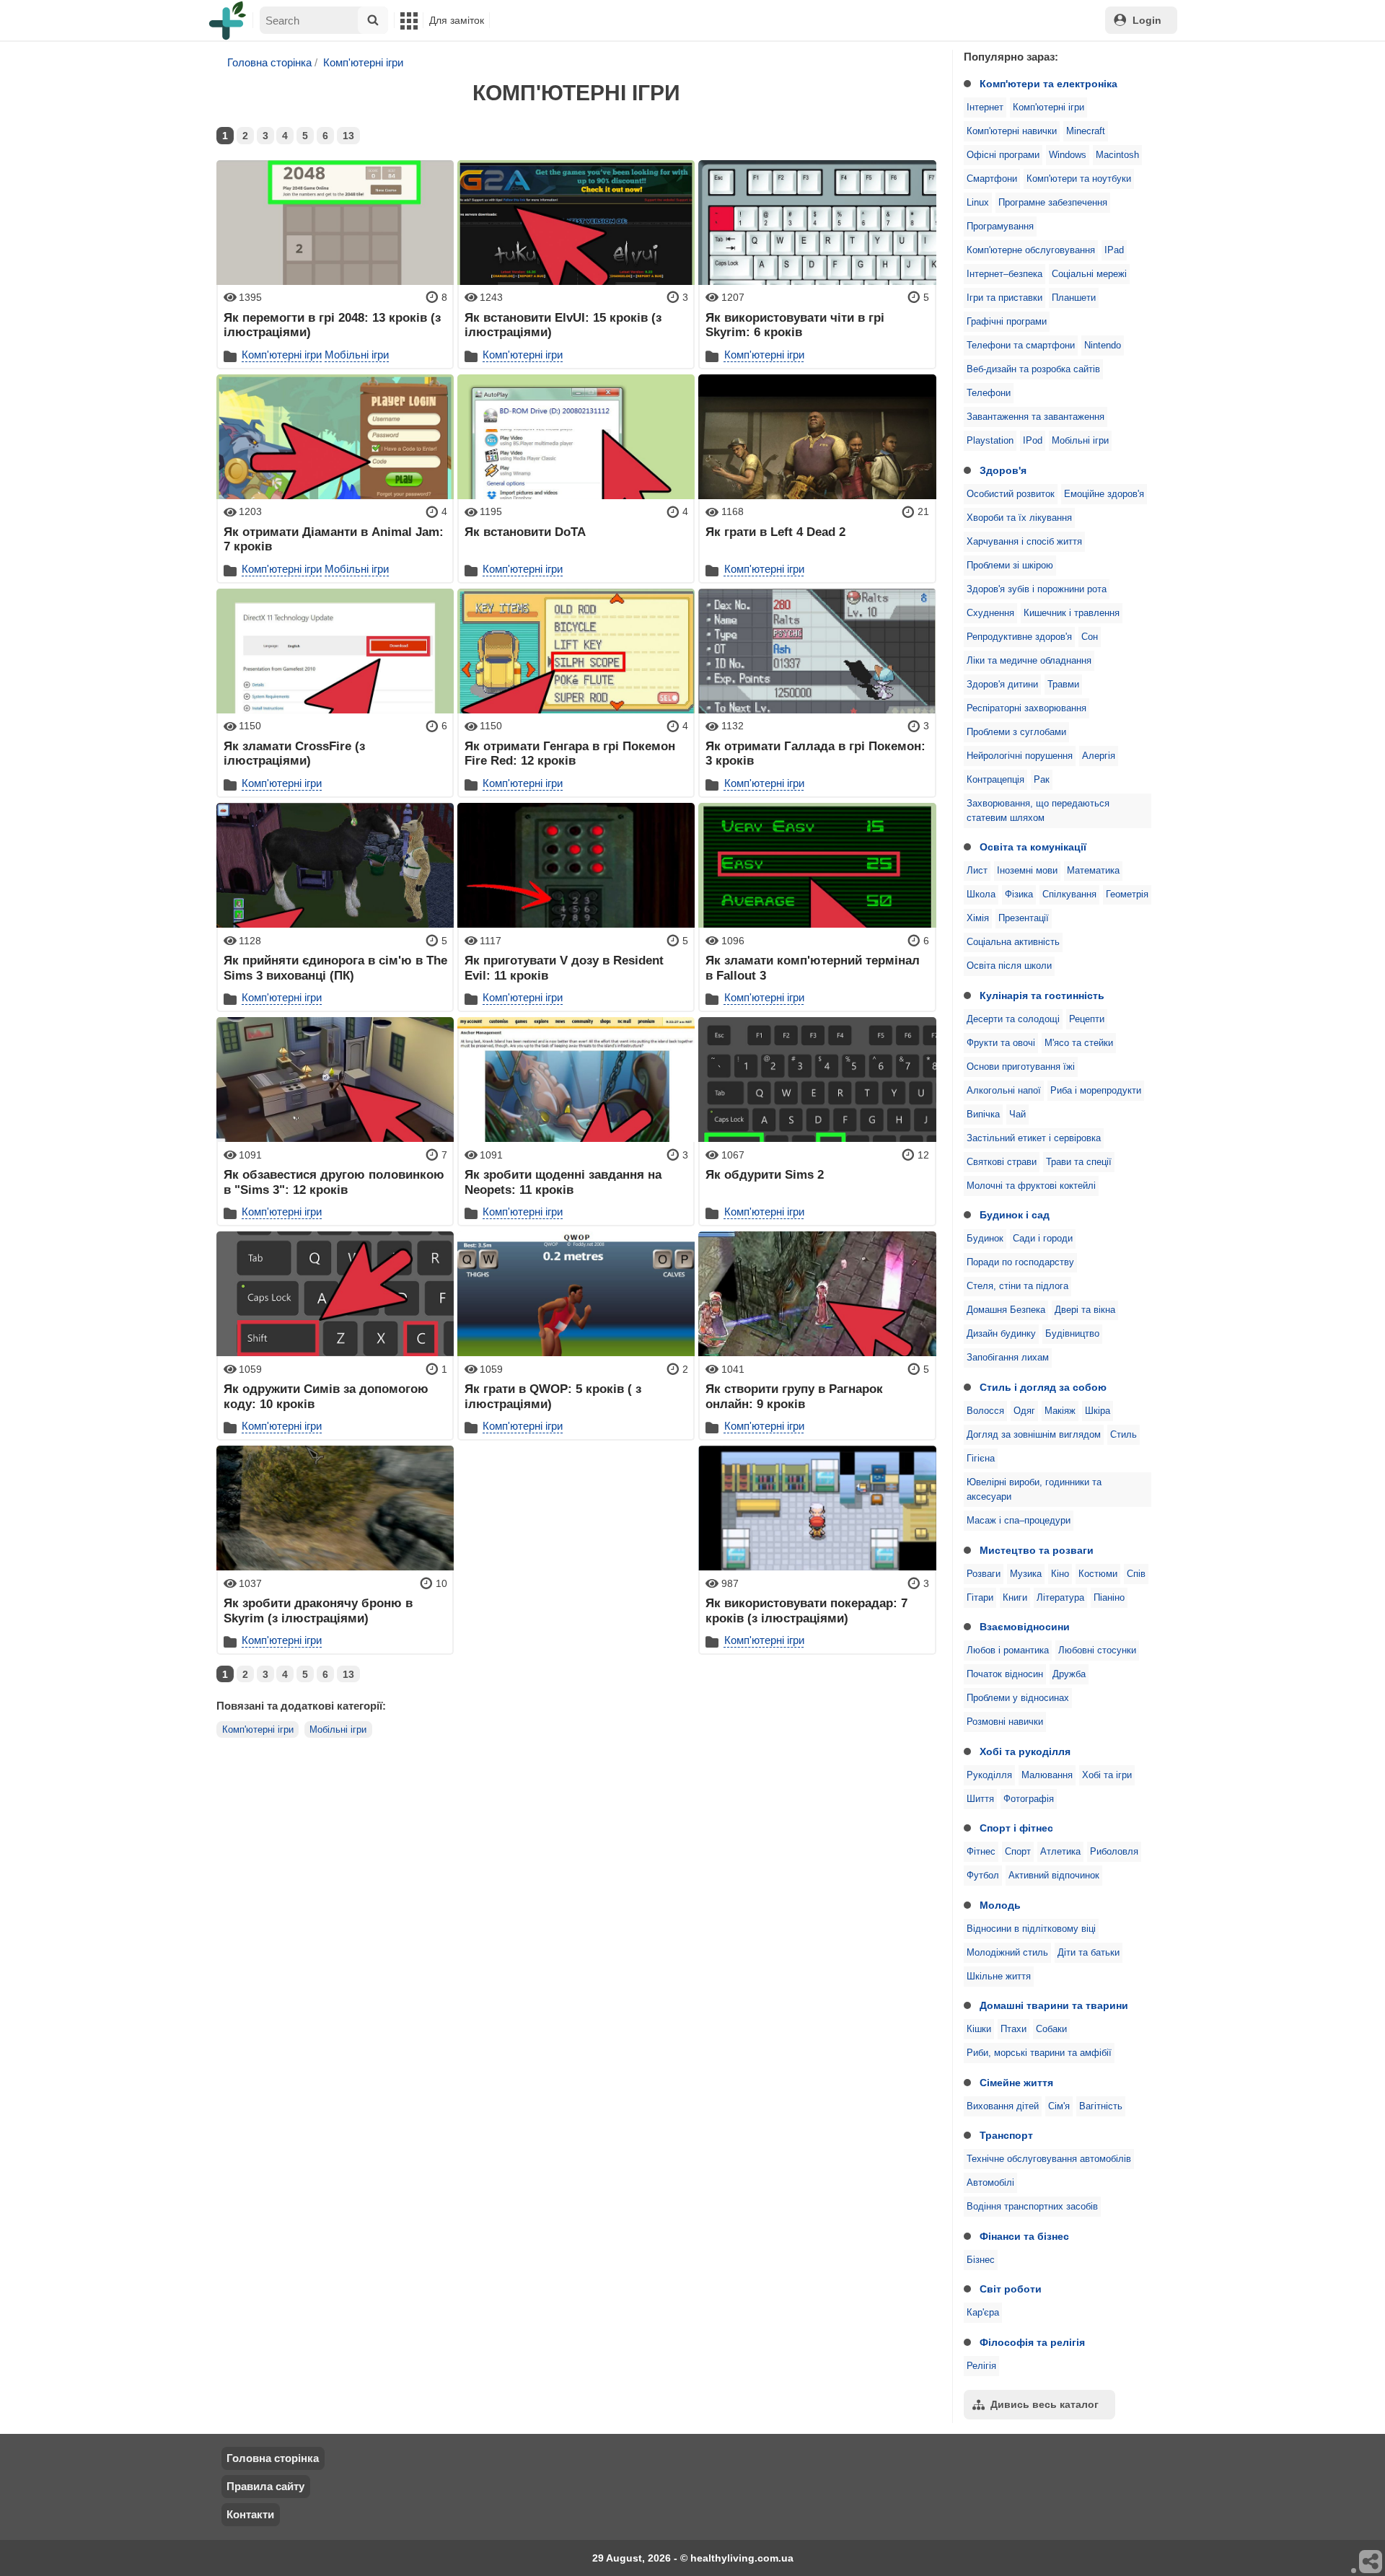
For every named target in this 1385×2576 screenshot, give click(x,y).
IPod (1033, 441)
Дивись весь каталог (1045, 2404)
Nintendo (1103, 346)
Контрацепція (995, 780)
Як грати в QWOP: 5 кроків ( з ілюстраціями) (553, 1396)
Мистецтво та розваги (1037, 1550)
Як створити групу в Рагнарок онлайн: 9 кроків (794, 1396)
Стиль (1124, 1435)
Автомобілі (990, 2183)
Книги (1015, 1598)
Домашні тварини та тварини (1054, 2005)
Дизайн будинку (1001, 1334)
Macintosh (1117, 155)
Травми (1063, 685)
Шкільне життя (999, 1977)
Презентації (1024, 918)
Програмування (1000, 227)
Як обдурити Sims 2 (765, 1174)
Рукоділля (989, 1775)
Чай (1017, 1115)
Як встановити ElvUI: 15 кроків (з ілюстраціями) (563, 325)
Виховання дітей (1003, 2106)
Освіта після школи (1009, 966)
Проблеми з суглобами (1016, 732)
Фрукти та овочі (1001, 1043)
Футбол (983, 1876)
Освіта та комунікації (1033, 847)
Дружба (1069, 1674)
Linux (978, 203)
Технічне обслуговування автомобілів (1049, 2159)
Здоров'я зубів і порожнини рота (1037, 589)
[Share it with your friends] (1371, 2562)
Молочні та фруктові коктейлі (1031, 1186)
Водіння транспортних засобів (1032, 2207)
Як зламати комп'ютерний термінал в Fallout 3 (813, 967)
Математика (1093, 871)
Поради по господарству (1020, 1262)
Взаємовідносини (1025, 1627)
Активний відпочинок (1054, 1876)
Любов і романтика (1008, 1650)
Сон (1090, 637)
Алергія (1099, 756)
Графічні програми (1007, 322)
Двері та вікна (1085, 1310)
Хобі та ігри (1107, 1775)
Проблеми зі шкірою (1010, 566)
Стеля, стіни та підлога (1017, 1286)
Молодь (1000, 1905)
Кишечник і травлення (1072, 613)
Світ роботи (1011, 2289)
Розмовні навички (1005, 1722)
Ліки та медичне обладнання (1029, 661)
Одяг (1024, 1411)
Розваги (984, 1574)
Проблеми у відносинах (1018, 1698)
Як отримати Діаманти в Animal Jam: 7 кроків (334, 539)
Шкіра (1098, 1411)
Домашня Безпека (1006, 1310)
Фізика (1019, 894)
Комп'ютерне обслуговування (1031, 250)
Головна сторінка (269, 62)
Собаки (1051, 2029)
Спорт (1018, 1852)
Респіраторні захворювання (1026, 708)
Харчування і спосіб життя (1024, 542)
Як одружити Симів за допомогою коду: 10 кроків (326, 1396)
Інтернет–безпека (1004, 274)
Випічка (983, 1115)
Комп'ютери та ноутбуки (1079, 179)
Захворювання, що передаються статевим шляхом (1038, 811)
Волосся (985, 1411)
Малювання (1047, 1775)
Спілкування (1069, 894)
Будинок (985, 1239)
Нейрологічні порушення (1020, 756)
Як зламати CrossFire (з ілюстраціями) (294, 753)
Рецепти (1087, 1019)
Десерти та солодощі (1013, 1019)
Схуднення (990, 613)
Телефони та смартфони (1021, 346)
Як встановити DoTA (525, 532)
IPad (1114, 250)
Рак (1042, 780)
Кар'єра (983, 2313)
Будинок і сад (1015, 1215)
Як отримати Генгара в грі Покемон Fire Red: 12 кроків (570, 753)
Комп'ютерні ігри (1048, 107)
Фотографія (1029, 1799)
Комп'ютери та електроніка (1048, 84)
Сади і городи (1043, 1239)
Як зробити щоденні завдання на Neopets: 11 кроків (563, 1182)
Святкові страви (1002, 1162)
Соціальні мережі (1089, 274)
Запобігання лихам (1008, 1358)
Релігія (981, 2366)
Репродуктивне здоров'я (1019, 637)
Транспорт (1006, 2135)
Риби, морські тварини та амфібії (1039, 2053)
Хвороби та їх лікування (1019, 518)
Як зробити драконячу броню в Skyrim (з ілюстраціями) (318, 1610)
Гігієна (981, 1459)
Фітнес (981, 1852)
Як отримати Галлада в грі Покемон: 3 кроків (815, 753)
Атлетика (1060, 1852)
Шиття (980, 1799)
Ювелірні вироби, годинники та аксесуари (1034, 1490)
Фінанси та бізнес (1024, 2236)
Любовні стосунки (1097, 1650)
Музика (1026, 1574)
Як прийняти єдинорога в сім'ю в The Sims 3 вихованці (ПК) (335, 967)
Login (1147, 20)
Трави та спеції (1079, 1162)
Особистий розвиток (1011, 494)
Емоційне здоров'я (1104, 494)
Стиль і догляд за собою (1043, 1387)
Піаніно (1109, 1598)
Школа (981, 894)
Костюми (1098, 1574)
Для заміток (457, 20)
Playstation (990, 441)
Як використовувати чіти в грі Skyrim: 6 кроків (795, 325)
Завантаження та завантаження (1036, 417)
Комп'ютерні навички (1012, 131)
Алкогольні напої (1004, 1091)
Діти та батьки (1089, 1953)
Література (1060, 1598)
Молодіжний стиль (1007, 1953)
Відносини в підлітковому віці (1031, 1929)
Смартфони (992, 179)
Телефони (989, 393)
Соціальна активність (1013, 942)
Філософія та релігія (1032, 2342)
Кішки (979, 2029)
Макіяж (1060, 1411)
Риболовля (1114, 1852)
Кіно (1060, 1574)
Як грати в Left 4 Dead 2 (775, 532)
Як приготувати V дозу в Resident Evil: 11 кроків (564, 967)
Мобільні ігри (1080, 441)
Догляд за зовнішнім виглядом (1034, 1435)
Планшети (1074, 298)
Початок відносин (1005, 1674)
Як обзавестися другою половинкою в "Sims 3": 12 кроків (334, 1182)
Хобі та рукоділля (1025, 1751)
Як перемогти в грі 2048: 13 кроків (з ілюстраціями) (332, 325)
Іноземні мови (1027, 871)
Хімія (978, 918)
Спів (1136, 1574)
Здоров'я (1003, 470)
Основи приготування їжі (1021, 1067)
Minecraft (1086, 131)
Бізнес (981, 2260)
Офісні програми (1003, 155)
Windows (1068, 155)
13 (348, 136)
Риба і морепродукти (1096, 1091)
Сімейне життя (1016, 2083)
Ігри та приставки (1004, 298)
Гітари (980, 1598)
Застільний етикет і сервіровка (1034, 1138)
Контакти (250, 2514)
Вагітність (1101, 2106)
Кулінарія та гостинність (1042, 995)
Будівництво (1072, 1334)
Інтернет (985, 107)
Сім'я (1059, 2106)
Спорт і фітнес (1016, 1828)
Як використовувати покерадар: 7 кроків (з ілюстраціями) (806, 1610)
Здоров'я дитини (1002, 685)
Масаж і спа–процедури (1019, 1521)
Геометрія (1127, 894)
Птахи (1014, 2029)
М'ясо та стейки (1079, 1043)
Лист (977, 871)
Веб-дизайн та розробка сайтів (1033, 369)
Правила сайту (265, 2486)
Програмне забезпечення (1053, 203)
